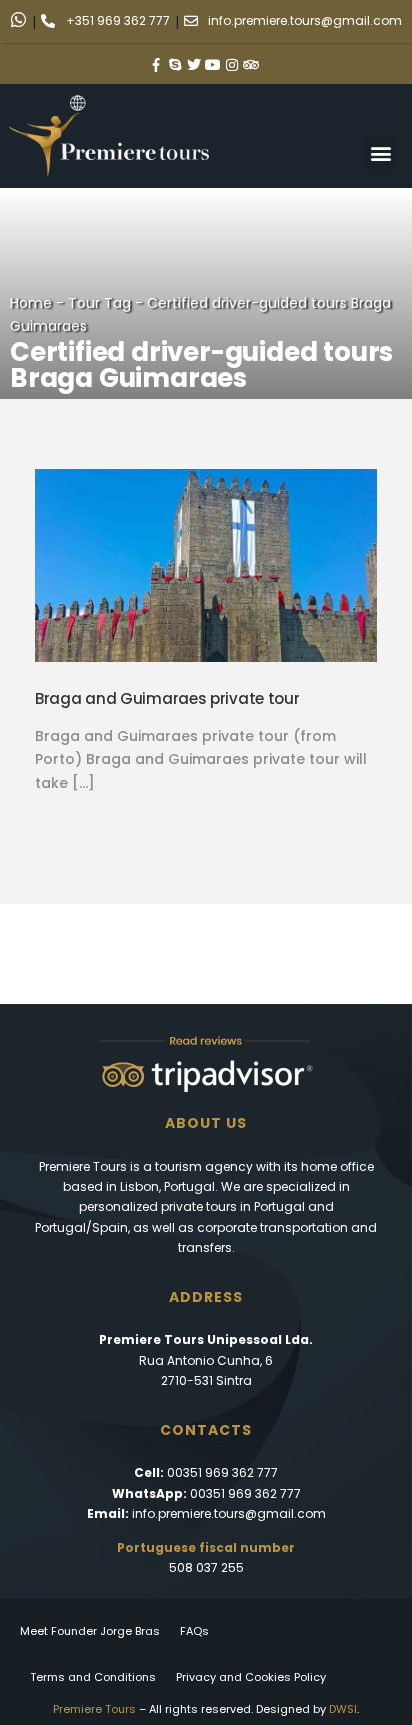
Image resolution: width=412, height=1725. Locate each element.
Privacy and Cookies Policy (251, 1677)
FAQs (194, 1631)
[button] (380, 152)
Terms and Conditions (93, 1677)
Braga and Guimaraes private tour (167, 698)
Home (31, 303)
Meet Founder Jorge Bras (90, 1631)
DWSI (343, 1709)
